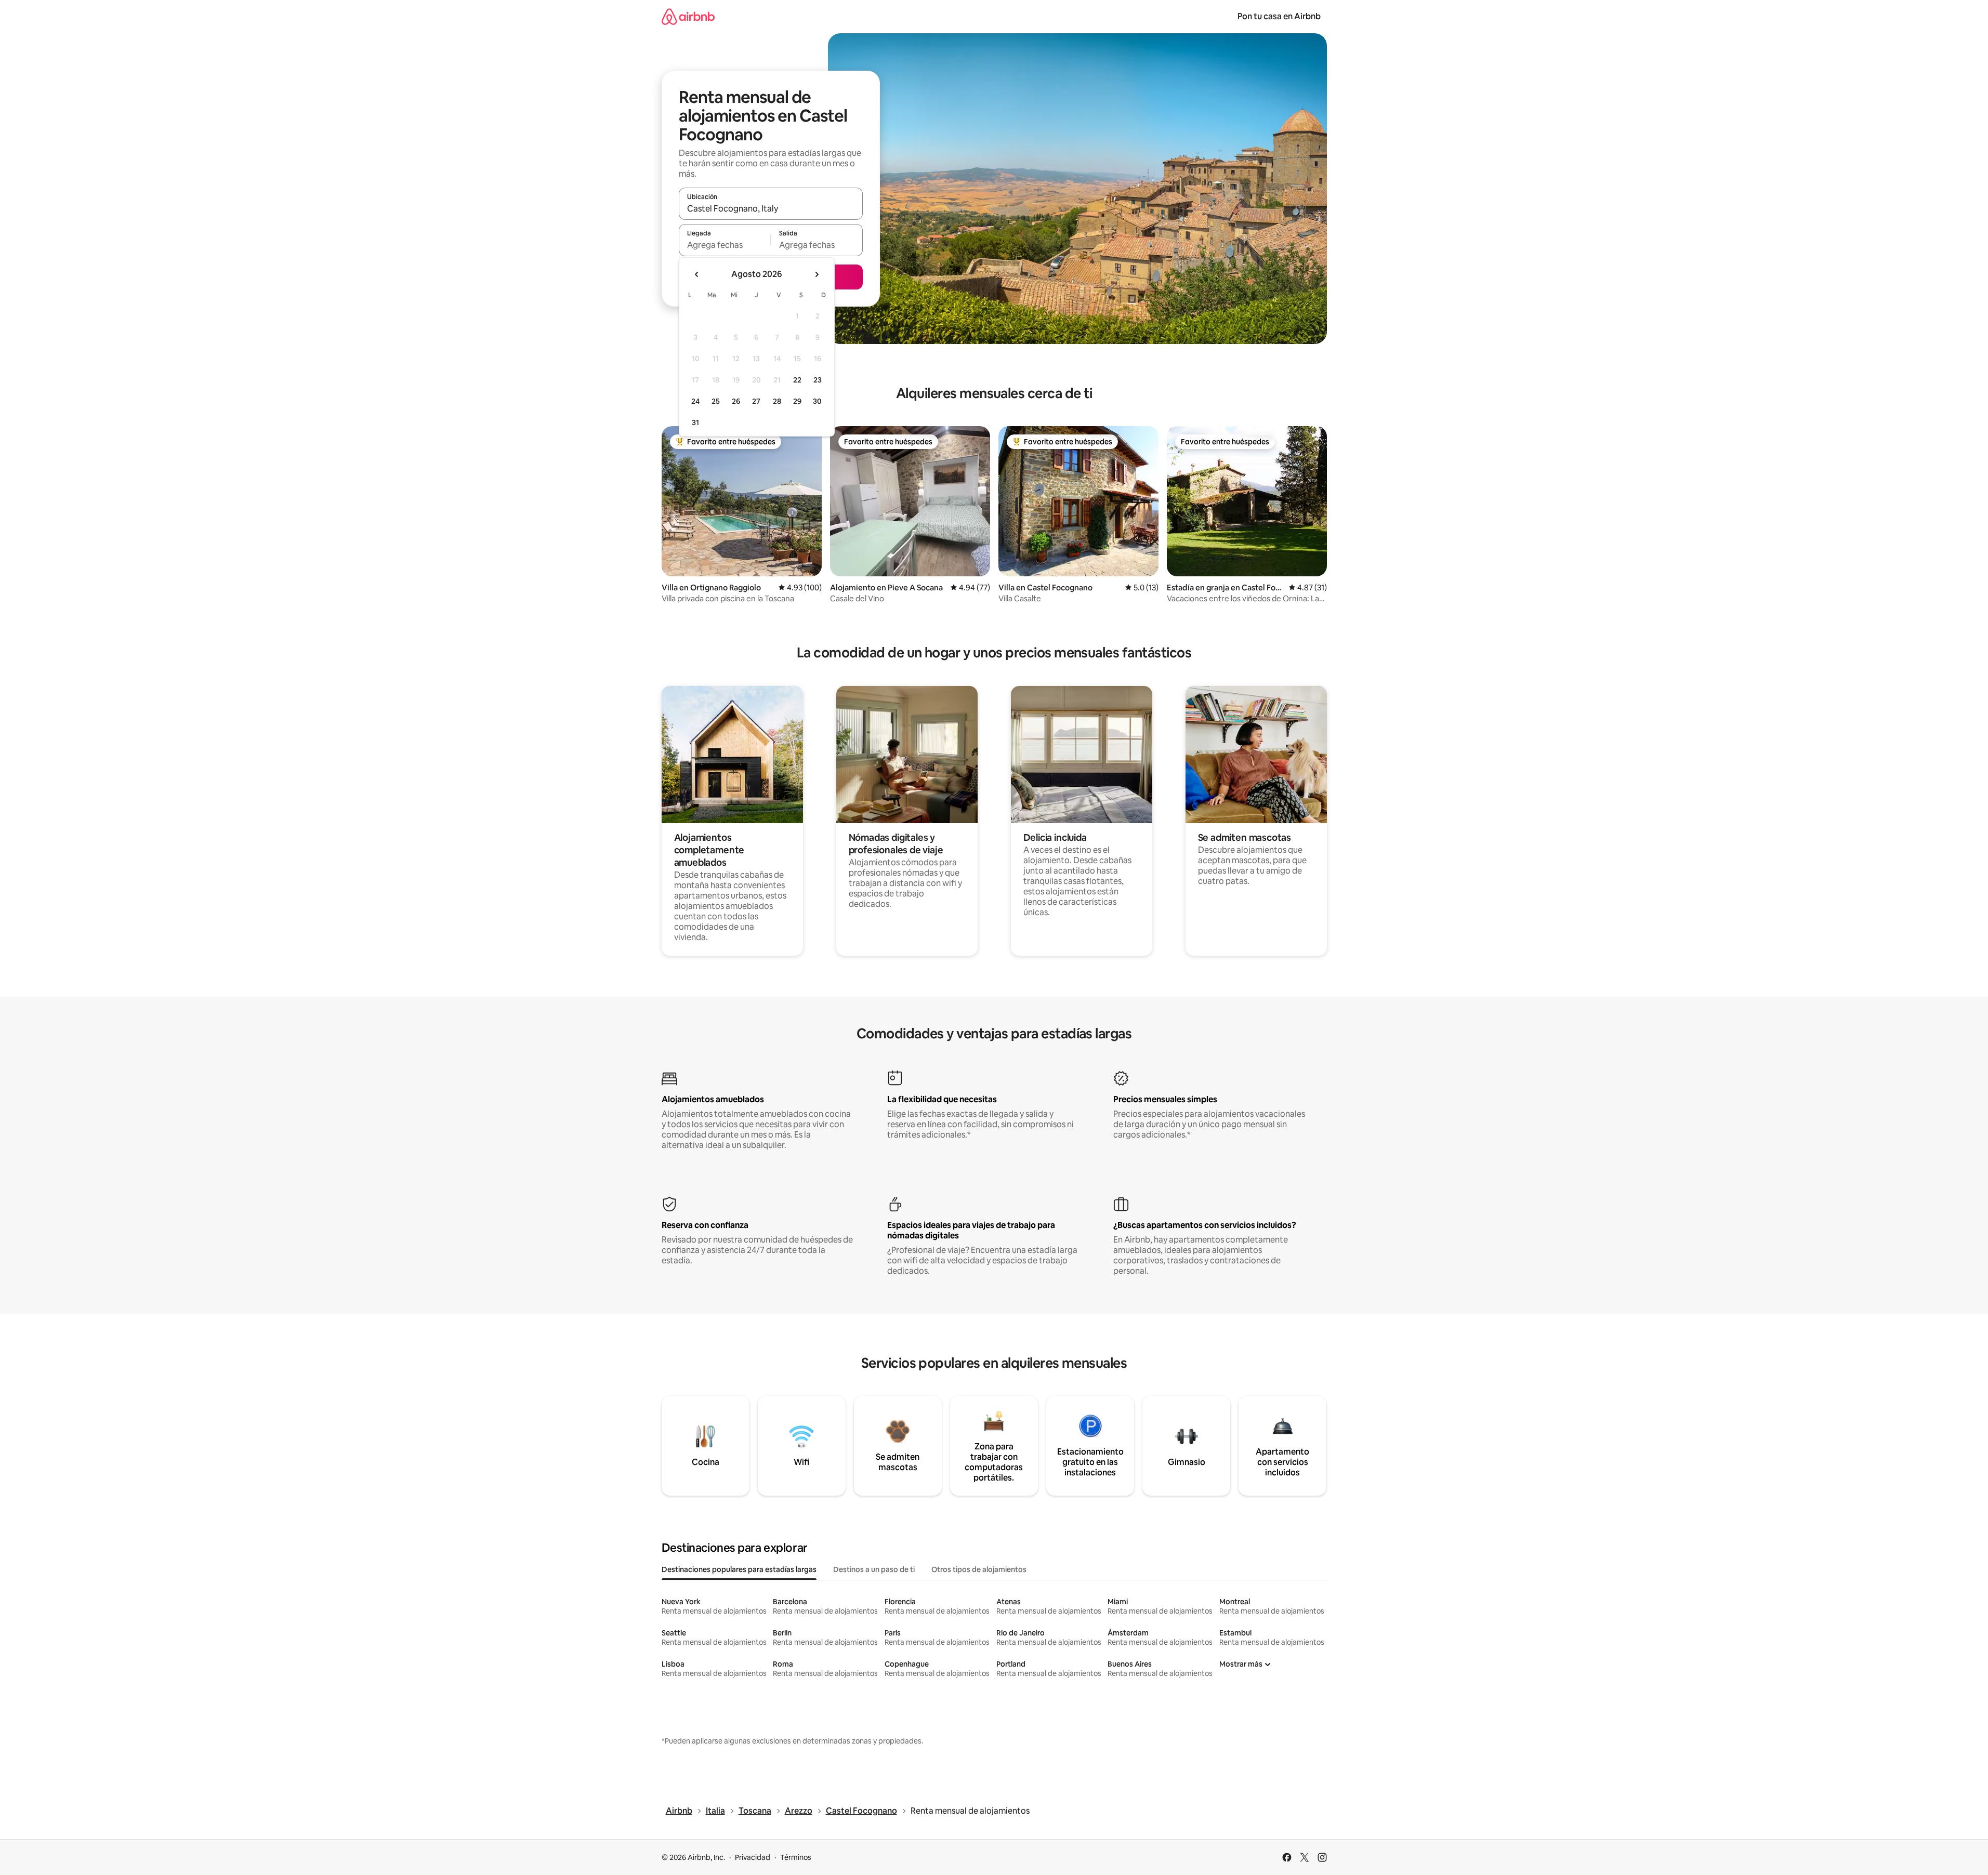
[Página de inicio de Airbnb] (688, 16)
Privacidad (753, 1857)
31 (695, 422)
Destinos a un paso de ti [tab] (874, 1569)
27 (756, 401)
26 (736, 401)
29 (797, 401)
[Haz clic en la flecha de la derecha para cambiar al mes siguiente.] (817, 274)
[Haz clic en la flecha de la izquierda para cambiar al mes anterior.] (697, 274)
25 (716, 401)
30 (817, 401)
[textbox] (725, 245)
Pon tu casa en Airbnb (1279, 16)
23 (818, 380)
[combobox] (771, 208)
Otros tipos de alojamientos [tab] (979, 1569)
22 (797, 380)
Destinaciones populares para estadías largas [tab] (739, 1569)
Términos (796, 1857)
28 (777, 401)
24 (695, 401)
